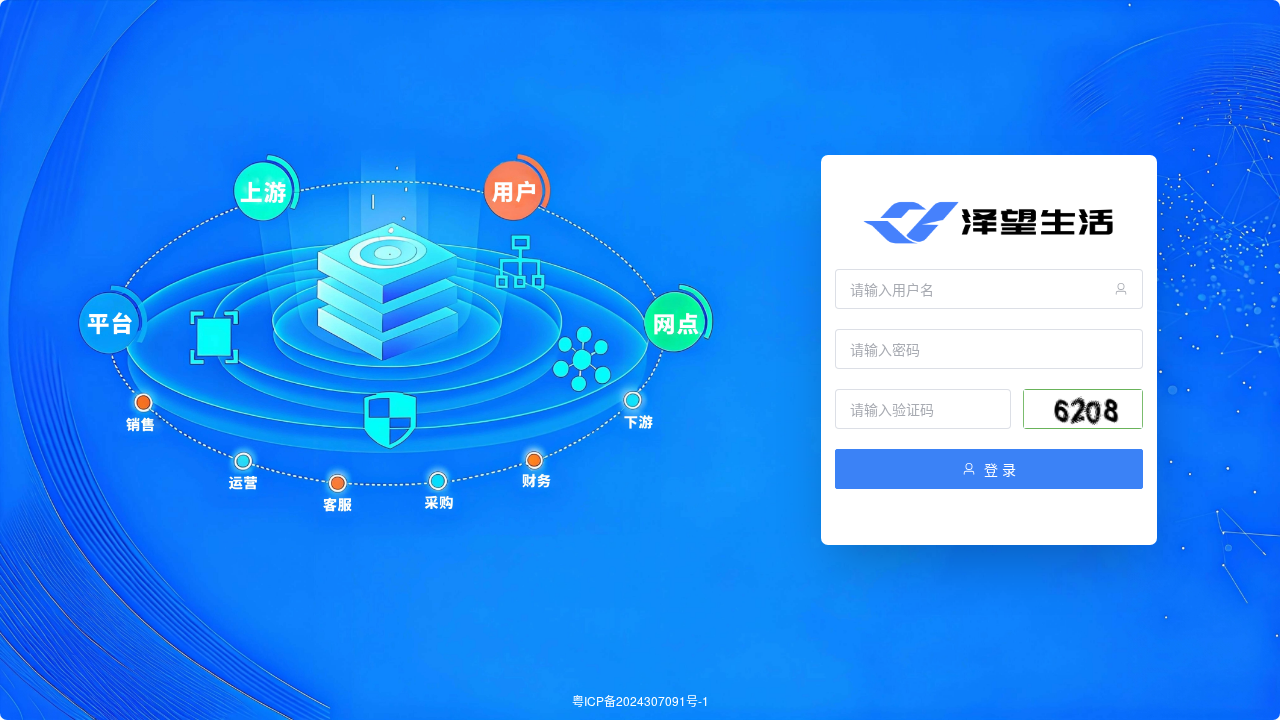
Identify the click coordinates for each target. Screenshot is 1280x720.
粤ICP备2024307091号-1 (640, 700)
